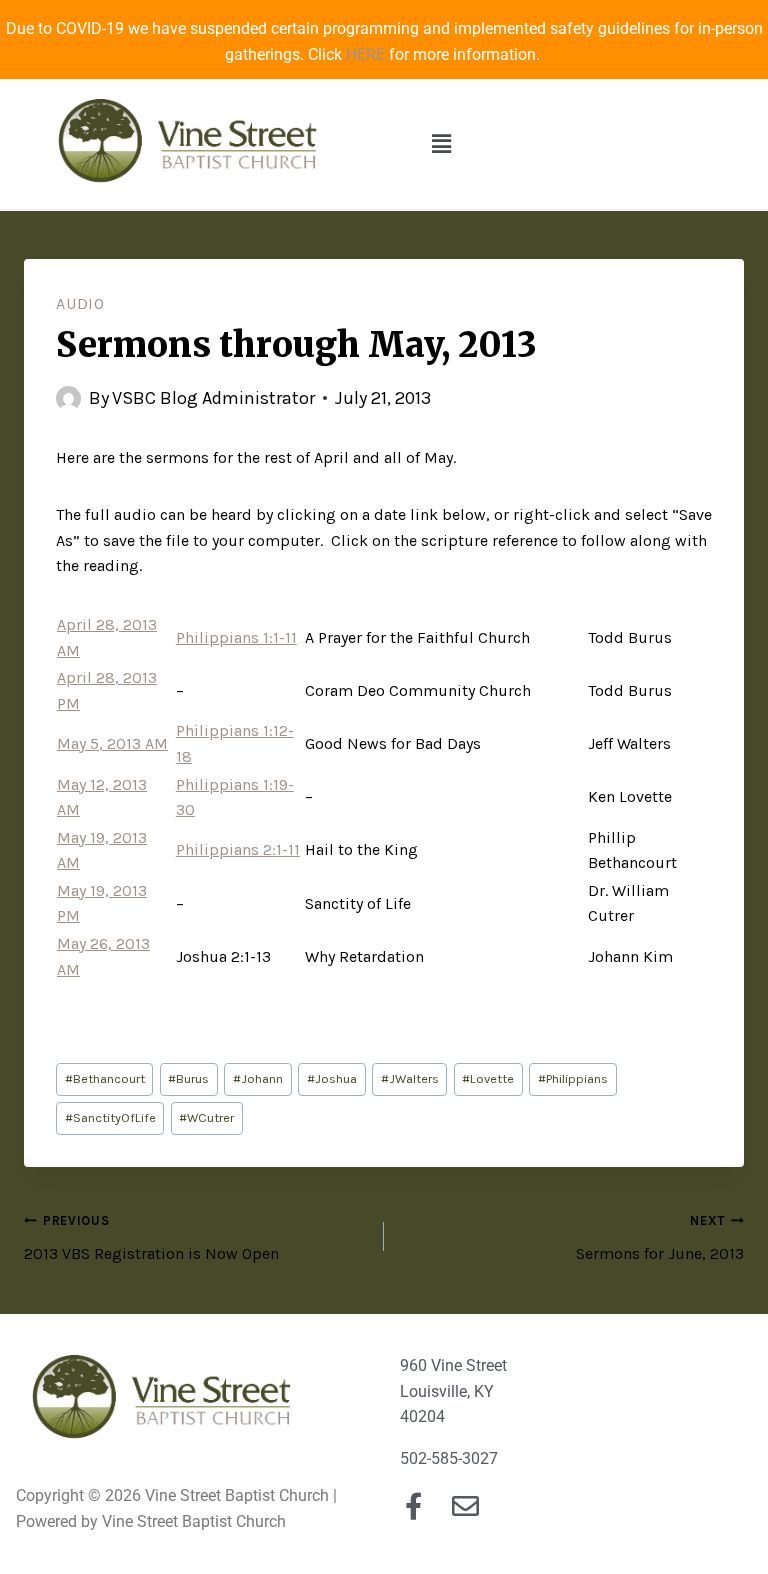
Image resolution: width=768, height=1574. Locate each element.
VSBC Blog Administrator (213, 398)
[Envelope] (465, 1505)
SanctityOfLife (110, 1117)
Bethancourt (105, 1078)
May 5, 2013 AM (112, 743)
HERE (365, 54)
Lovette (488, 1078)
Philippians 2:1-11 (238, 849)
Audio (80, 303)
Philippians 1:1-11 (236, 637)
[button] (441, 144)
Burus (188, 1078)
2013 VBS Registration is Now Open (151, 1238)
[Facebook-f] (413, 1505)
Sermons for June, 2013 (660, 1238)
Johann (258, 1078)
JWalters (410, 1078)
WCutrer (206, 1117)
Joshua (332, 1078)
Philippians (573, 1078)
